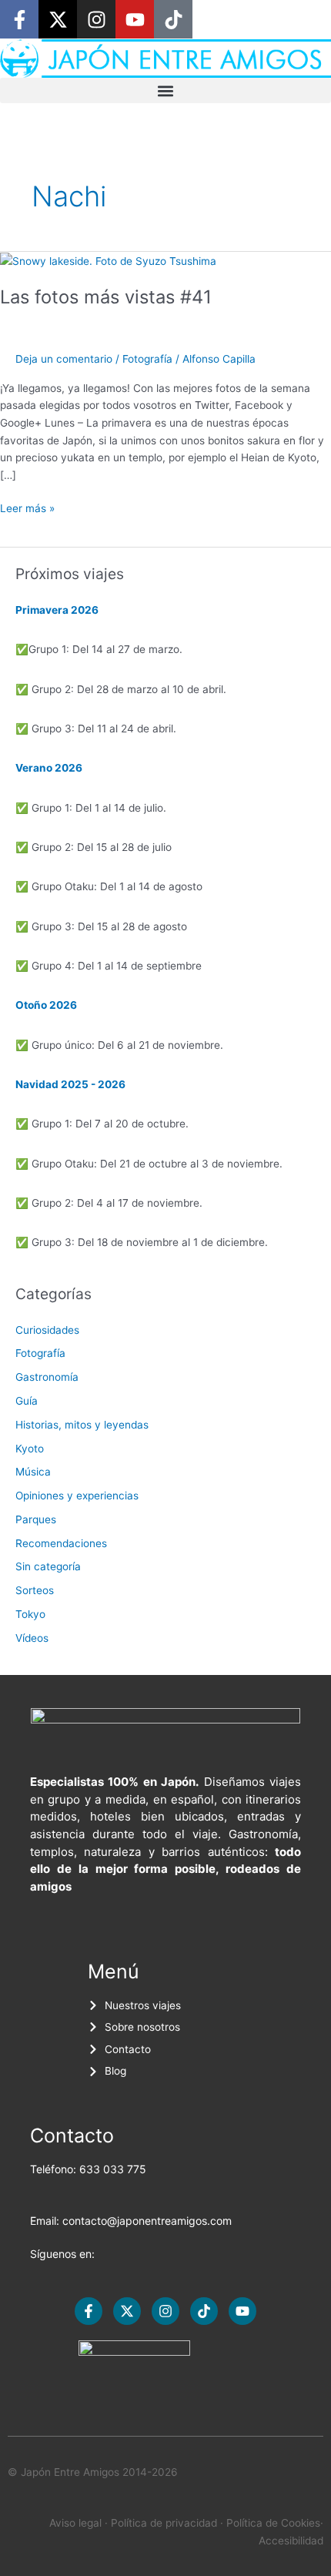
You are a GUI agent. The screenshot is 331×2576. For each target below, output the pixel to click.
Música (33, 1472)
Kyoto (30, 1449)
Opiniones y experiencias (77, 1496)
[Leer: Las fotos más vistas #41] (108, 260)
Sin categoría (48, 1566)
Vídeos (32, 1638)
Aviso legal (75, 2523)
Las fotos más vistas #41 (106, 297)
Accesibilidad (291, 2541)
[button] (165, 90)
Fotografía (147, 359)
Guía (27, 1401)
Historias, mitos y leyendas (82, 1425)
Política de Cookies (273, 2523)
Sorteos (35, 1590)
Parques (36, 1519)
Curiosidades (47, 1330)
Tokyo (30, 1614)
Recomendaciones (61, 1543)
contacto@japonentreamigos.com (147, 2221)
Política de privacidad (164, 2523)
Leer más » (27, 507)
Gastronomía (47, 1377)
